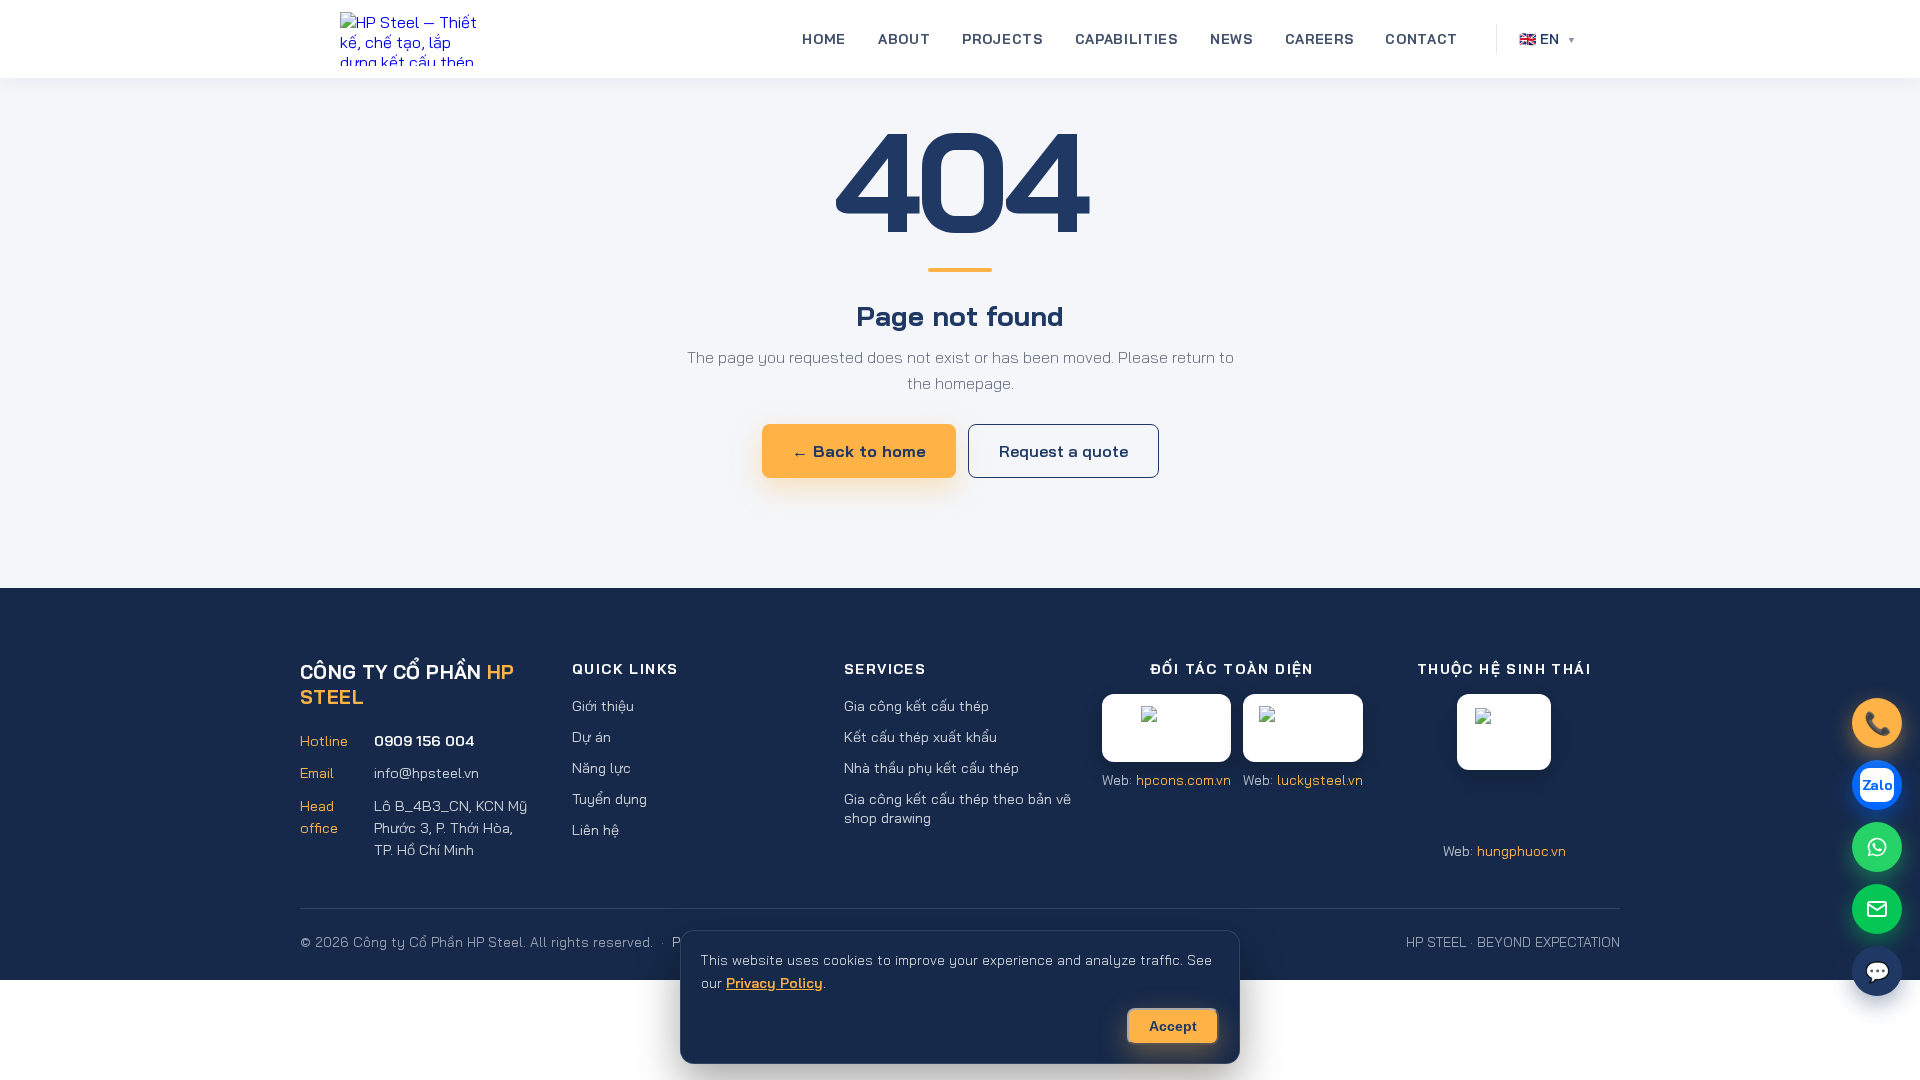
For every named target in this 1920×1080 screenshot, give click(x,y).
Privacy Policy (774, 983)
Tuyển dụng (609, 798)
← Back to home (859, 451)
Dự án (591, 736)
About (904, 38)
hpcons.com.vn (1183, 779)
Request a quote (1063, 451)
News (1231, 38)
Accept (1173, 1026)
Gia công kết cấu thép (916, 705)
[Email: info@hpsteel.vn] (1877, 909)
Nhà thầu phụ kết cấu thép (931, 767)
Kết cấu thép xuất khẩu (920, 736)
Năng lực (601, 767)
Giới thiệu (603, 705)
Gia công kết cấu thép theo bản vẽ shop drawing (957, 808)
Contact (1421, 38)
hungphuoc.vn (1521, 851)
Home (824, 38)
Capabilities (1126, 38)
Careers (1319, 38)
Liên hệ (595, 829)
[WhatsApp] (1877, 847)
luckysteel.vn (1320, 779)
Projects (1002, 38)
